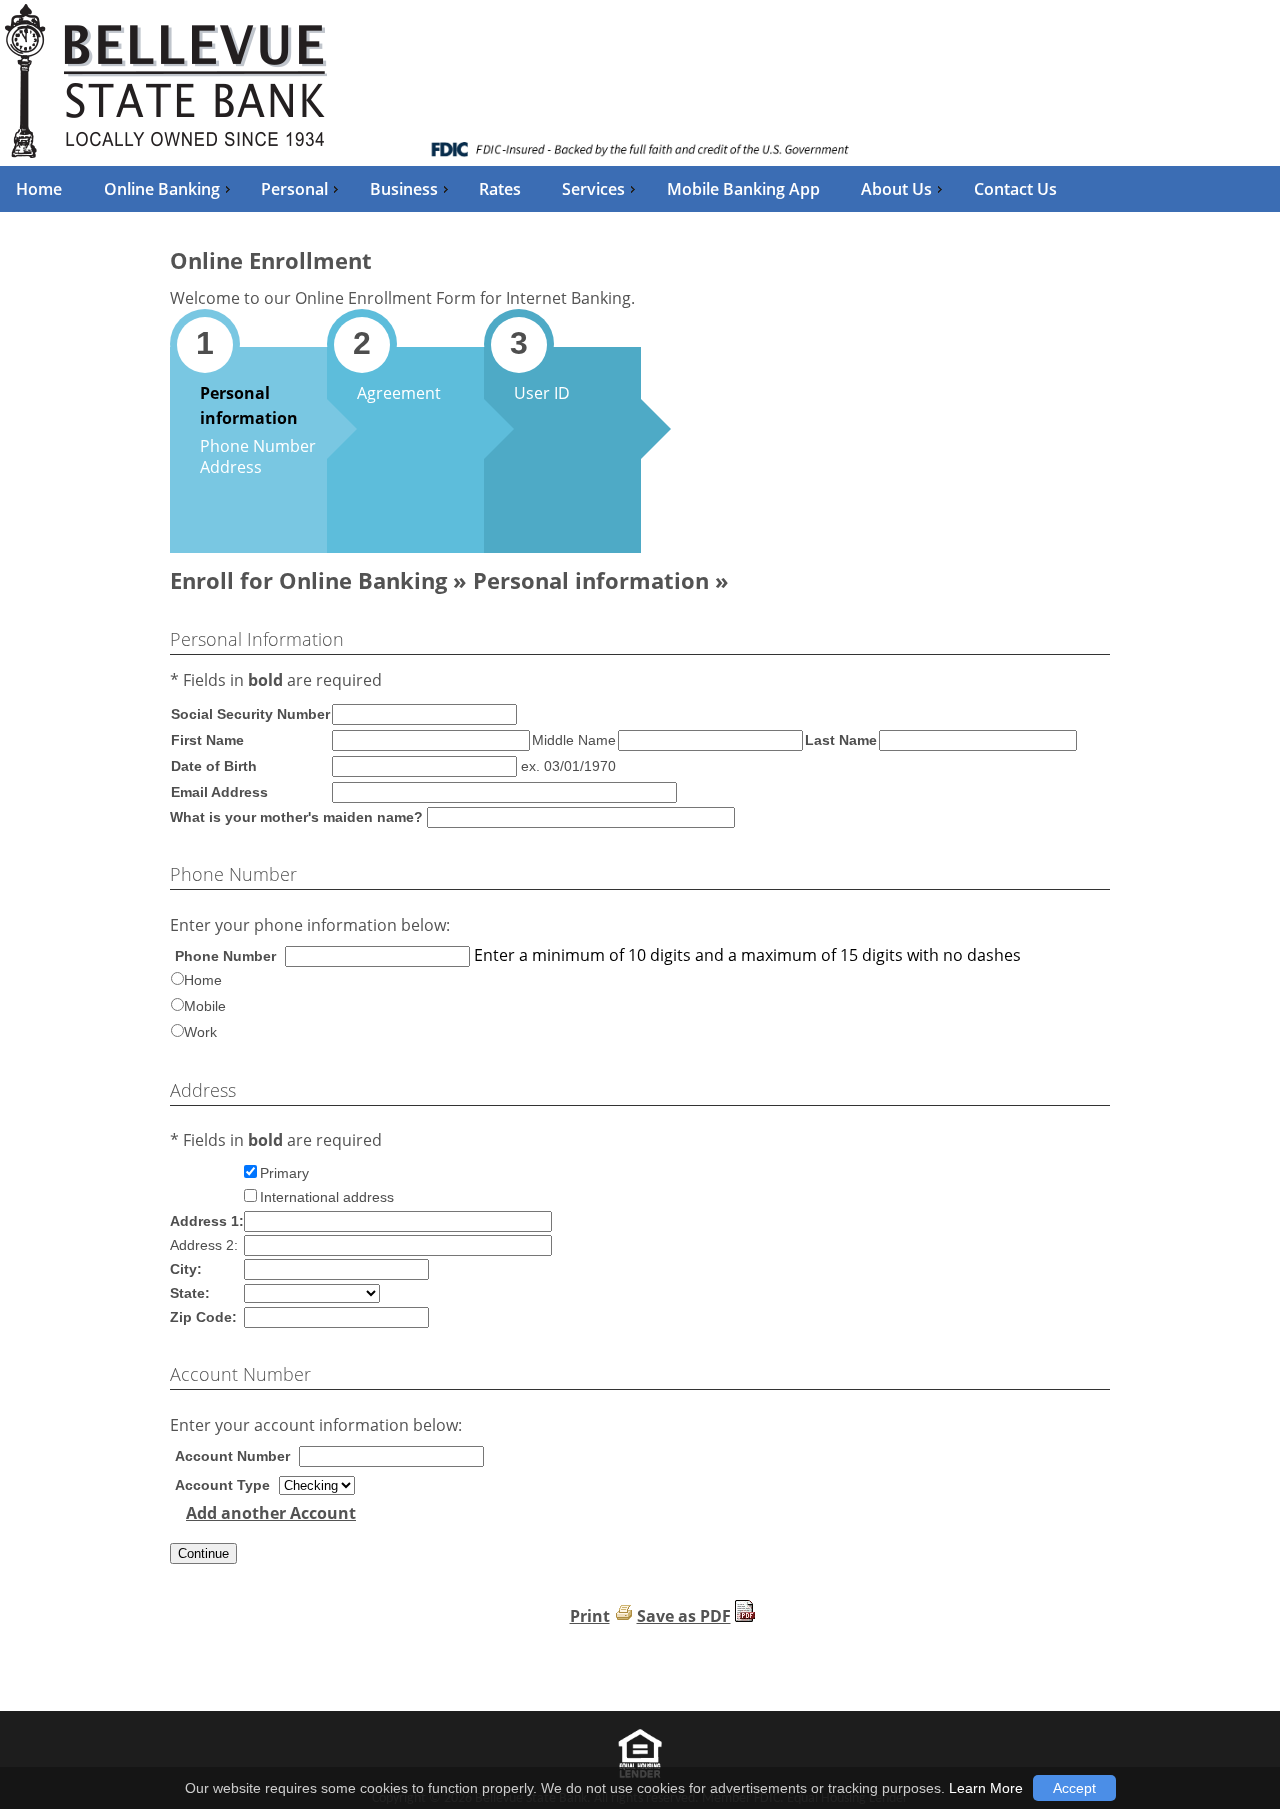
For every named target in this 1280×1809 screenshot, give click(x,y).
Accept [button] (1074, 1788)
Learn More (986, 1788)
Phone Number (258, 446)
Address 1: (207, 1221)
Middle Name (574, 740)
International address (327, 1197)
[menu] (640, 189)
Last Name (841, 740)
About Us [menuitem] (896, 189)
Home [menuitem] (39, 189)
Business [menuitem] (404, 189)
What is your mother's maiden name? (296, 817)
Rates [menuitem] (500, 189)
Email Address (219, 792)
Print (590, 1616)
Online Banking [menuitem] (162, 189)
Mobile (205, 1006)
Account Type (222, 1485)
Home (203, 980)
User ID (542, 393)
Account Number (232, 1456)
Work (200, 1032)
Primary (284, 1173)
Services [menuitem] (593, 189)
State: (190, 1293)
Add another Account (271, 1513)
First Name (207, 740)
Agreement (399, 393)
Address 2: (204, 1245)
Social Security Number (250, 714)
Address (231, 467)
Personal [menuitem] (294, 189)
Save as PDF (684, 1616)
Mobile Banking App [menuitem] (743, 189)
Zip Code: (203, 1317)
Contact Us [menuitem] (1015, 189)
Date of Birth (214, 766)
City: (186, 1269)
